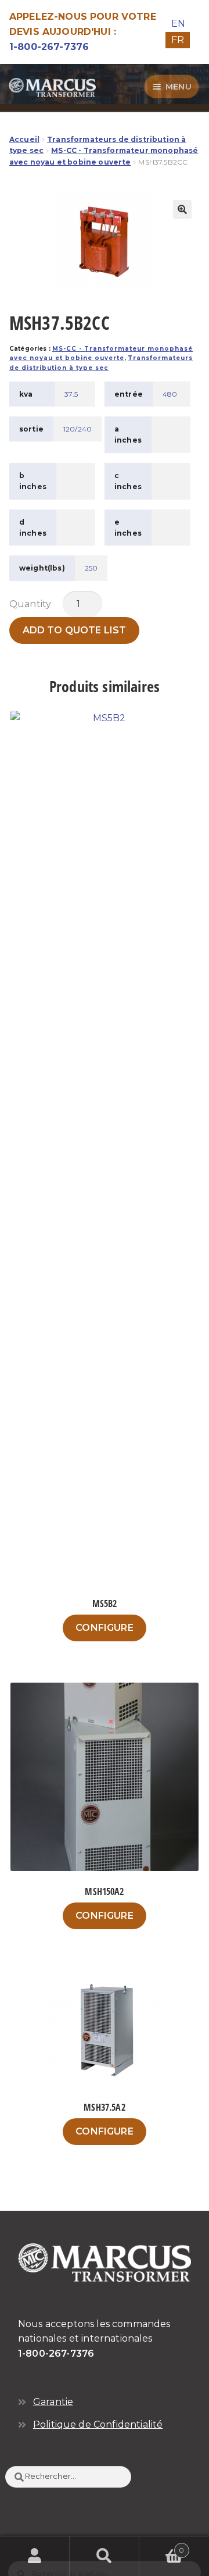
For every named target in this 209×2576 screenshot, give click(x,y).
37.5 (71, 394)
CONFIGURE (104, 1628)
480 (170, 394)
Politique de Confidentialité (98, 2424)
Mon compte (35, 2556)
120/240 (78, 429)
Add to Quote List (75, 630)
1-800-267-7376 (49, 47)
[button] (182, 209)
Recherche (105, 2556)
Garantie (53, 2402)
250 (91, 568)
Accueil (24, 139)
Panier (162, 2546)
